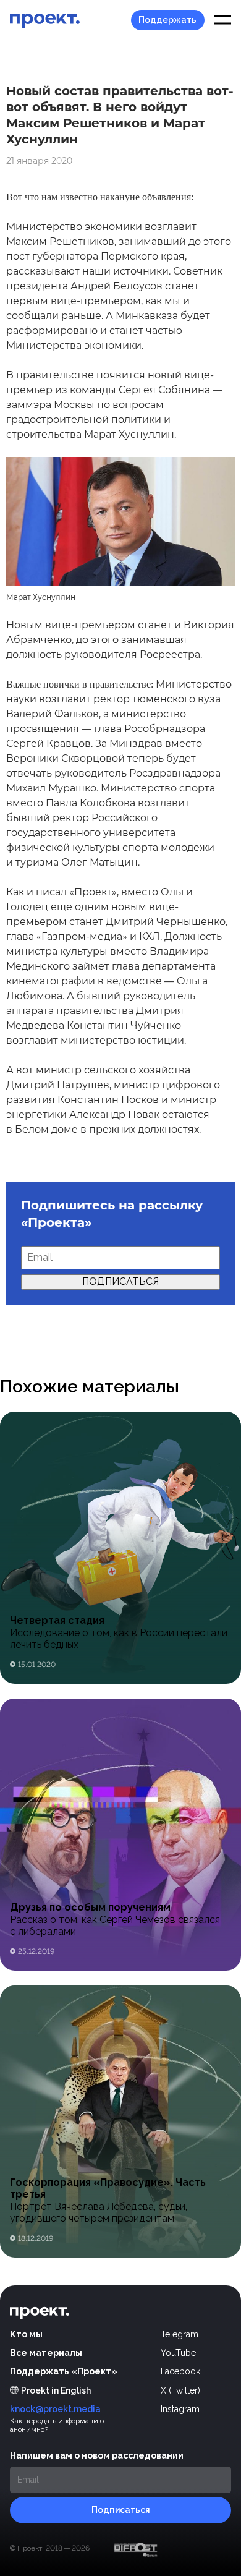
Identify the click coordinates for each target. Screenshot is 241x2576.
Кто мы (26, 2334)
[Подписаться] (120, 2510)
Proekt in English (56, 2390)
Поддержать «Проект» (64, 2371)
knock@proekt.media (55, 2409)
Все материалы (46, 2353)
